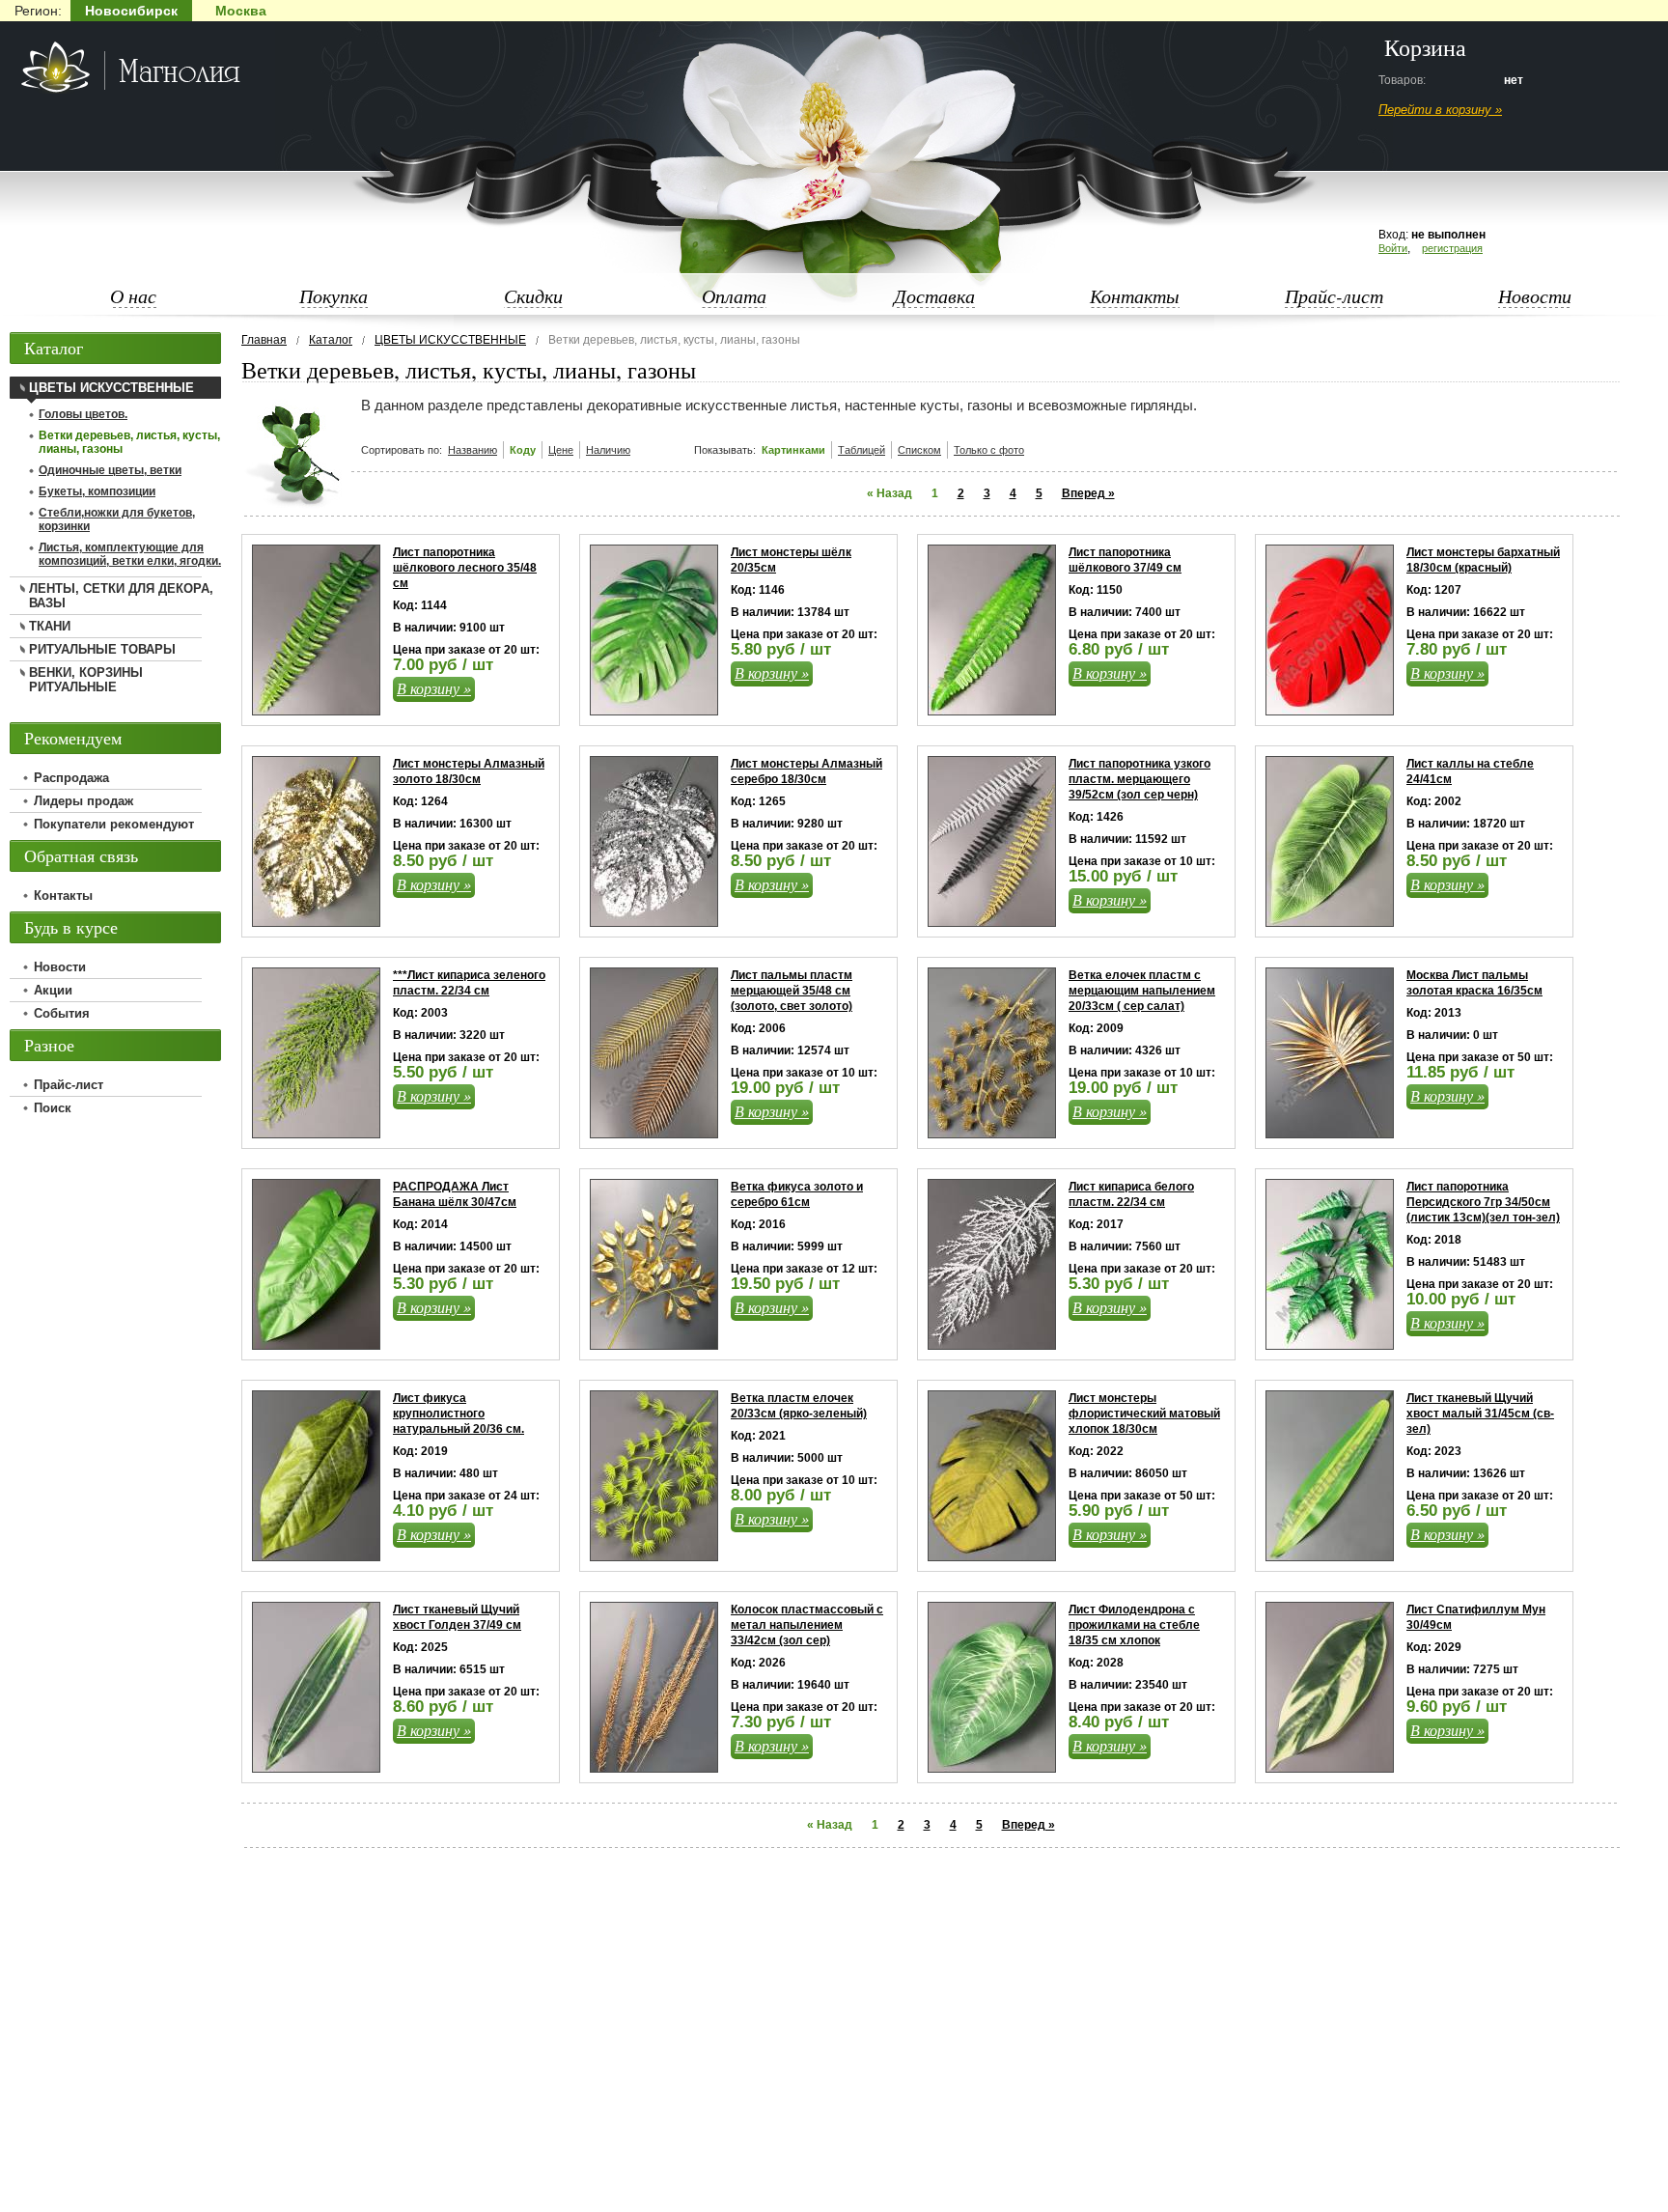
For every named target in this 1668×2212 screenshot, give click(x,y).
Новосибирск (131, 11)
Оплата (734, 295)
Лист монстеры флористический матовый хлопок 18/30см (1144, 1414)
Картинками (793, 450)
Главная (264, 340)
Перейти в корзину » (1440, 110)
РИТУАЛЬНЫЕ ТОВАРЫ (102, 649)
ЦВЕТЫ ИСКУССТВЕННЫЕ (450, 340)
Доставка (934, 295)
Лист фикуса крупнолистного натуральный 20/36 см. (459, 1414)
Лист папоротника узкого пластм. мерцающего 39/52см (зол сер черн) (1140, 779)
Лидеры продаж (83, 801)
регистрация (1452, 248)
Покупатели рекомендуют (114, 824)
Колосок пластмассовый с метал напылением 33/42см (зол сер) (807, 1625)
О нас (133, 295)
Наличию (608, 450)
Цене (561, 450)
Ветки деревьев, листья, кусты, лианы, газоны (129, 442)
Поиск (53, 1108)
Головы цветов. (83, 414)
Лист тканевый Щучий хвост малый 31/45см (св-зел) (1480, 1414)
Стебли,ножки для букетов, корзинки (117, 519)
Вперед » (1088, 493)
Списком (919, 450)
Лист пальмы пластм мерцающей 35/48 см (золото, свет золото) (792, 991)
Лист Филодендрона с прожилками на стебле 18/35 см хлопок (1134, 1625)
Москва (241, 11)
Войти (1393, 248)
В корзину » (434, 688)
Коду (523, 450)
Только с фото (989, 450)
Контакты (1135, 295)
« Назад (890, 493)
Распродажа (71, 778)
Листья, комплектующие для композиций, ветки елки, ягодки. (130, 554)
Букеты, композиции (97, 491)
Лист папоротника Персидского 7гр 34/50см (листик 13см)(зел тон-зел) (1483, 1202)
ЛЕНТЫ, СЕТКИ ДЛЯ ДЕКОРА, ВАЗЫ (121, 596)
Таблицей (862, 450)
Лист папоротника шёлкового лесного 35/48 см (465, 568)
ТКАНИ (50, 626)
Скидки (533, 295)
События (62, 1013)
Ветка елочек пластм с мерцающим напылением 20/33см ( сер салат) (1142, 991)
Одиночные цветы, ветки (110, 470)
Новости (1535, 295)
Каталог (331, 340)
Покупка (334, 295)
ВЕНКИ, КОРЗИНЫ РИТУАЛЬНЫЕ (86, 680)
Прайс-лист (1334, 295)
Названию (473, 450)
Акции (53, 990)
